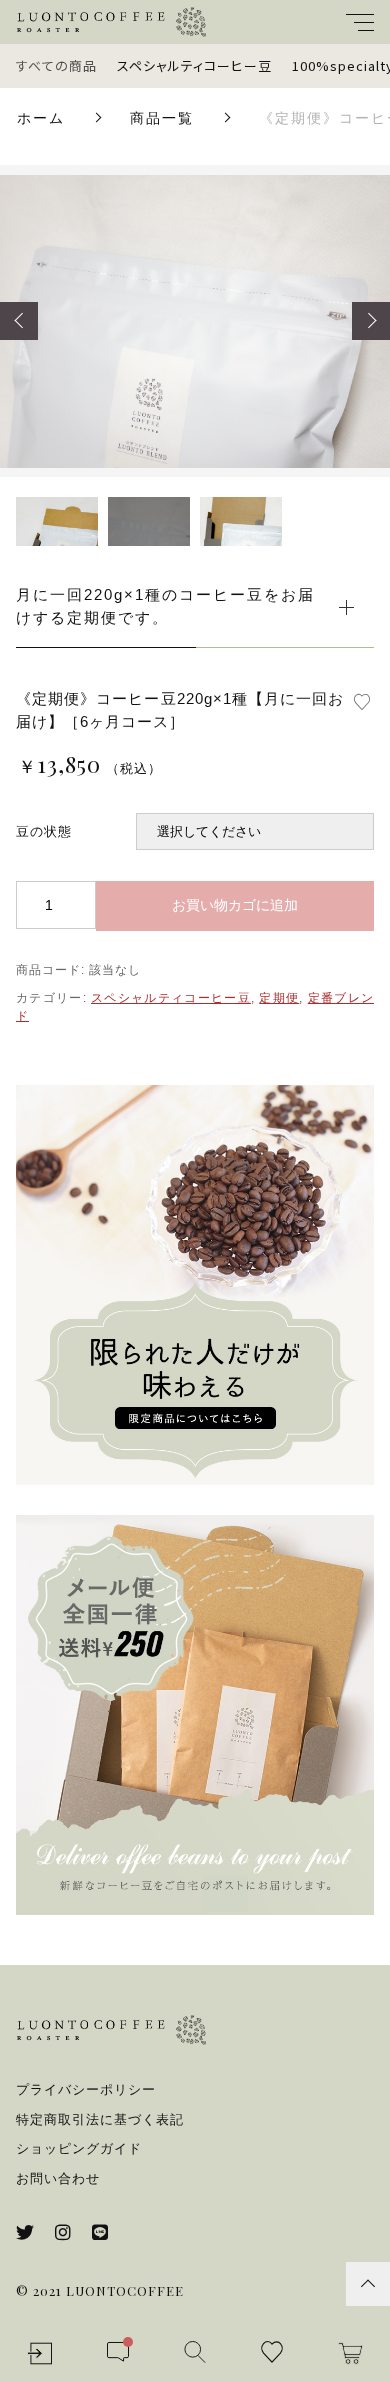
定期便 (279, 998)
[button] (19, 321)
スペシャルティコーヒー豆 (194, 65)
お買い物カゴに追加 (235, 905)
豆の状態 (44, 831)
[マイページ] (39, 2353)
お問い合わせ (58, 2178)
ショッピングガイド (79, 2148)
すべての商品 (56, 65)
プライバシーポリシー (86, 2089)
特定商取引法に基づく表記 (100, 2119)
